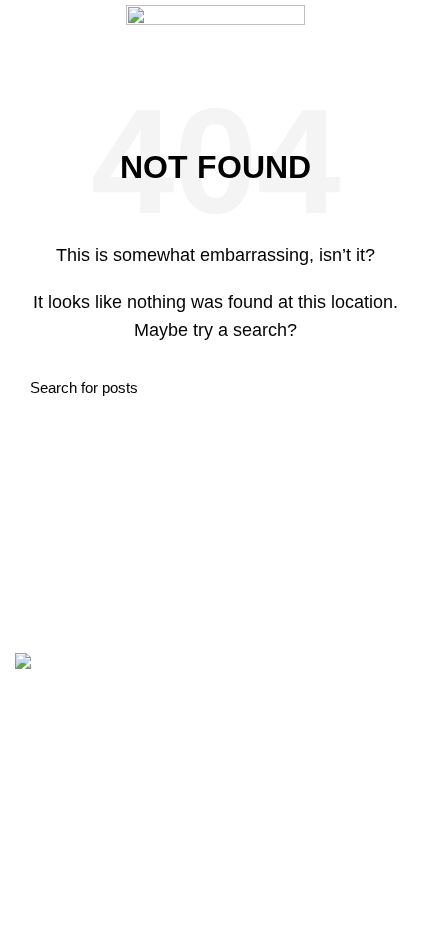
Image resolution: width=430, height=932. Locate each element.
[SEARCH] (388, 388)
